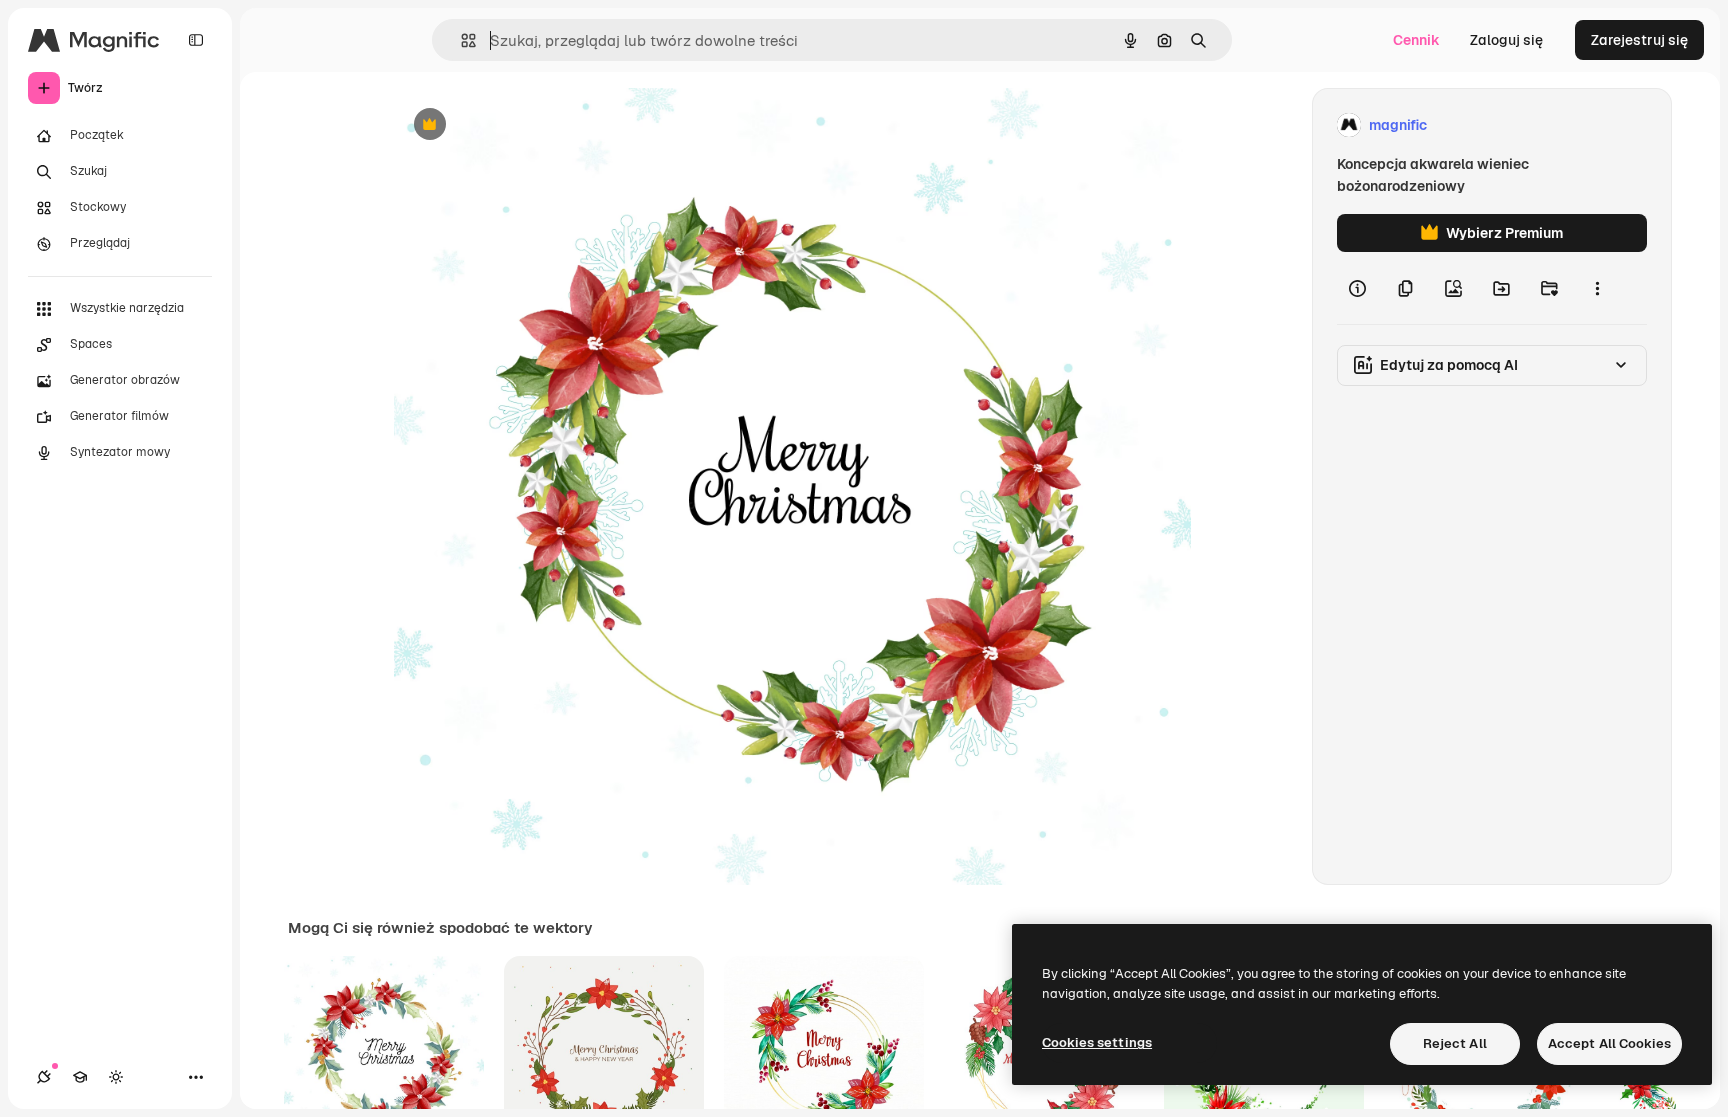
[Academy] (80, 1077)
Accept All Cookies (1609, 1043)
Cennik (1416, 40)
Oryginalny (532, 125)
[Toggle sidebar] (196, 40)
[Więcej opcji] (1597, 288)
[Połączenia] (44, 1077)
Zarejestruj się (1639, 40)
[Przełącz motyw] (116, 1077)
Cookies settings (1097, 1042)
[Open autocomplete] (460, 40)
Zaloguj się (1506, 40)
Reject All (1455, 1043)
